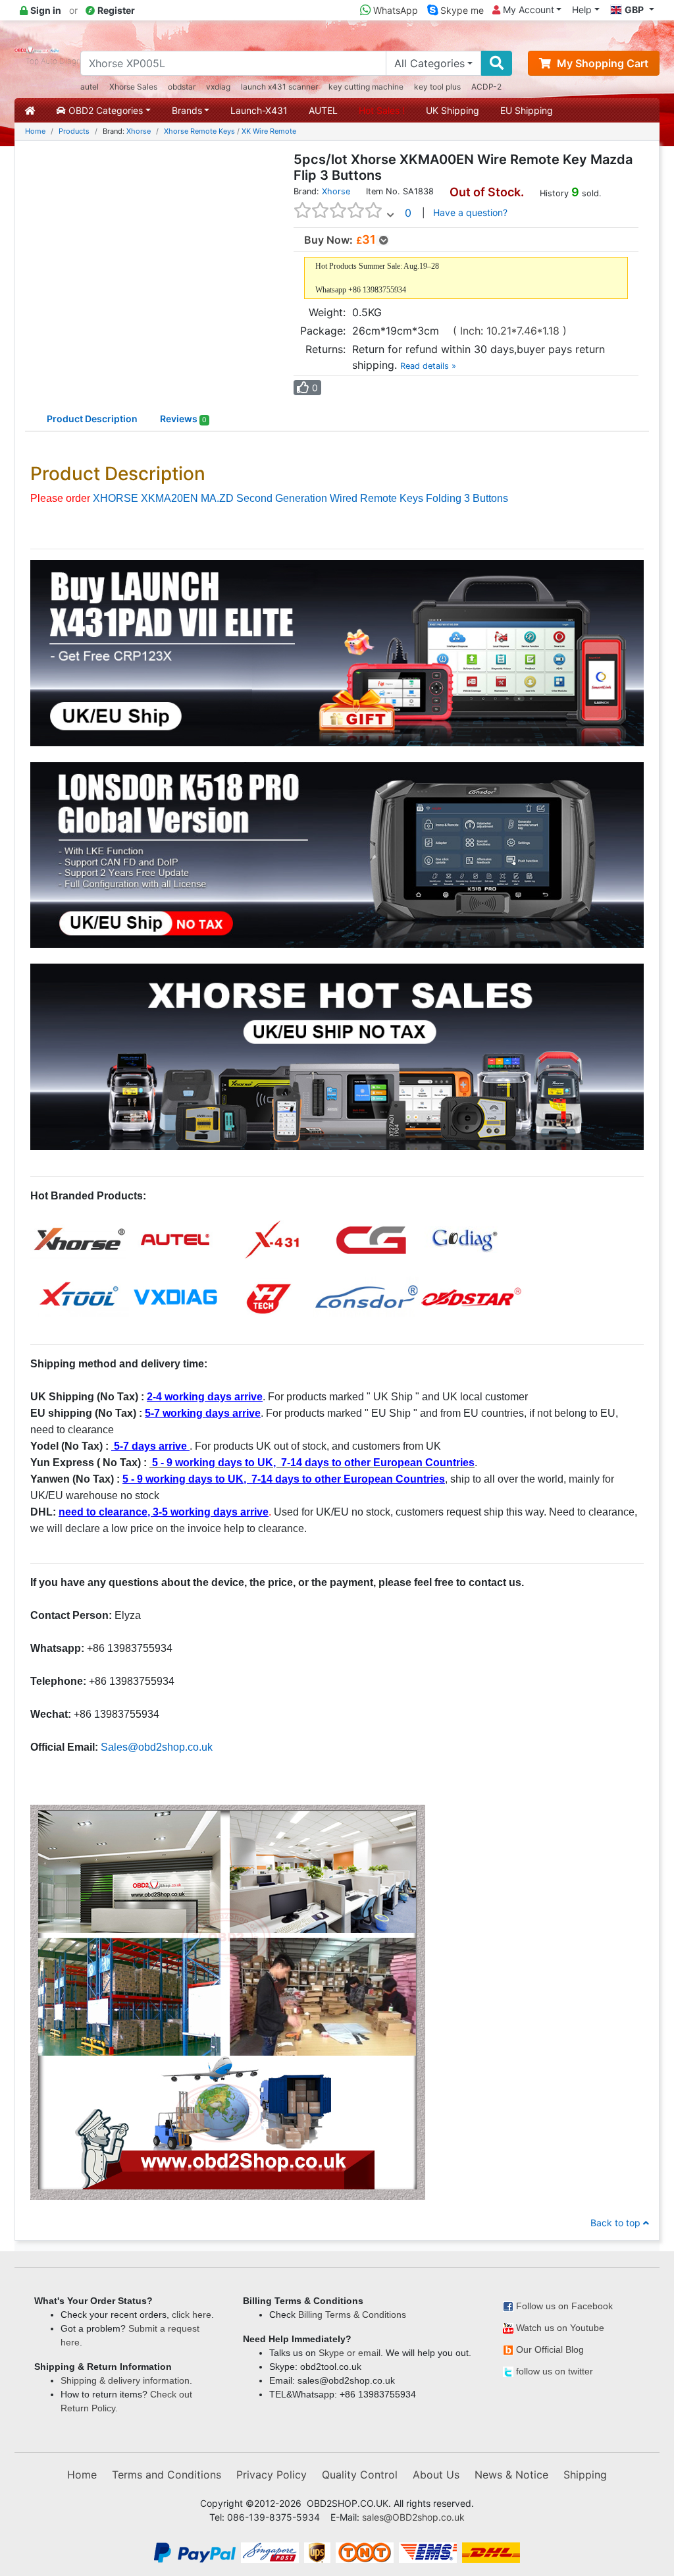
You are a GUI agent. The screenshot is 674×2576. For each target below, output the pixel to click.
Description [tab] (92, 419)
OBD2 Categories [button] (104, 110)
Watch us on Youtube (560, 2328)
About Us (436, 2475)
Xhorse (139, 131)
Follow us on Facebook (564, 2306)
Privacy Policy (272, 2475)
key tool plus (437, 87)
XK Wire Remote (269, 131)
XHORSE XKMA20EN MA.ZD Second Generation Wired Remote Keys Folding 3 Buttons (300, 498)
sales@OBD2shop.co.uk (413, 2517)
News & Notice (511, 2475)
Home (35, 131)
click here (192, 2315)
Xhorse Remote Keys (199, 131)
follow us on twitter (555, 2371)
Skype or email (350, 2353)
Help (582, 10)
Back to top (617, 2223)
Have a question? (470, 212)
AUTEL (323, 110)
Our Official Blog (550, 2349)
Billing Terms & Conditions (352, 2315)
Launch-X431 (259, 110)
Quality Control (360, 2475)
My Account (527, 10)
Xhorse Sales (133, 87)
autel (90, 87)
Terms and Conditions (167, 2475)
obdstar (182, 87)
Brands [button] (187, 110)
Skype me (461, 10)
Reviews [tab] (183, 419)
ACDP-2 (486, 87)
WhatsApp (394, 10)
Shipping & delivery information (125, 2380)
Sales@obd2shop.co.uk (157, 1747)
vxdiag (218, 87)
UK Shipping (453, 110)
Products (74, 131)
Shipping (585, 2475)
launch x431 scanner (279, 87)
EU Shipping (527, 110)
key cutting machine (366, 87)
